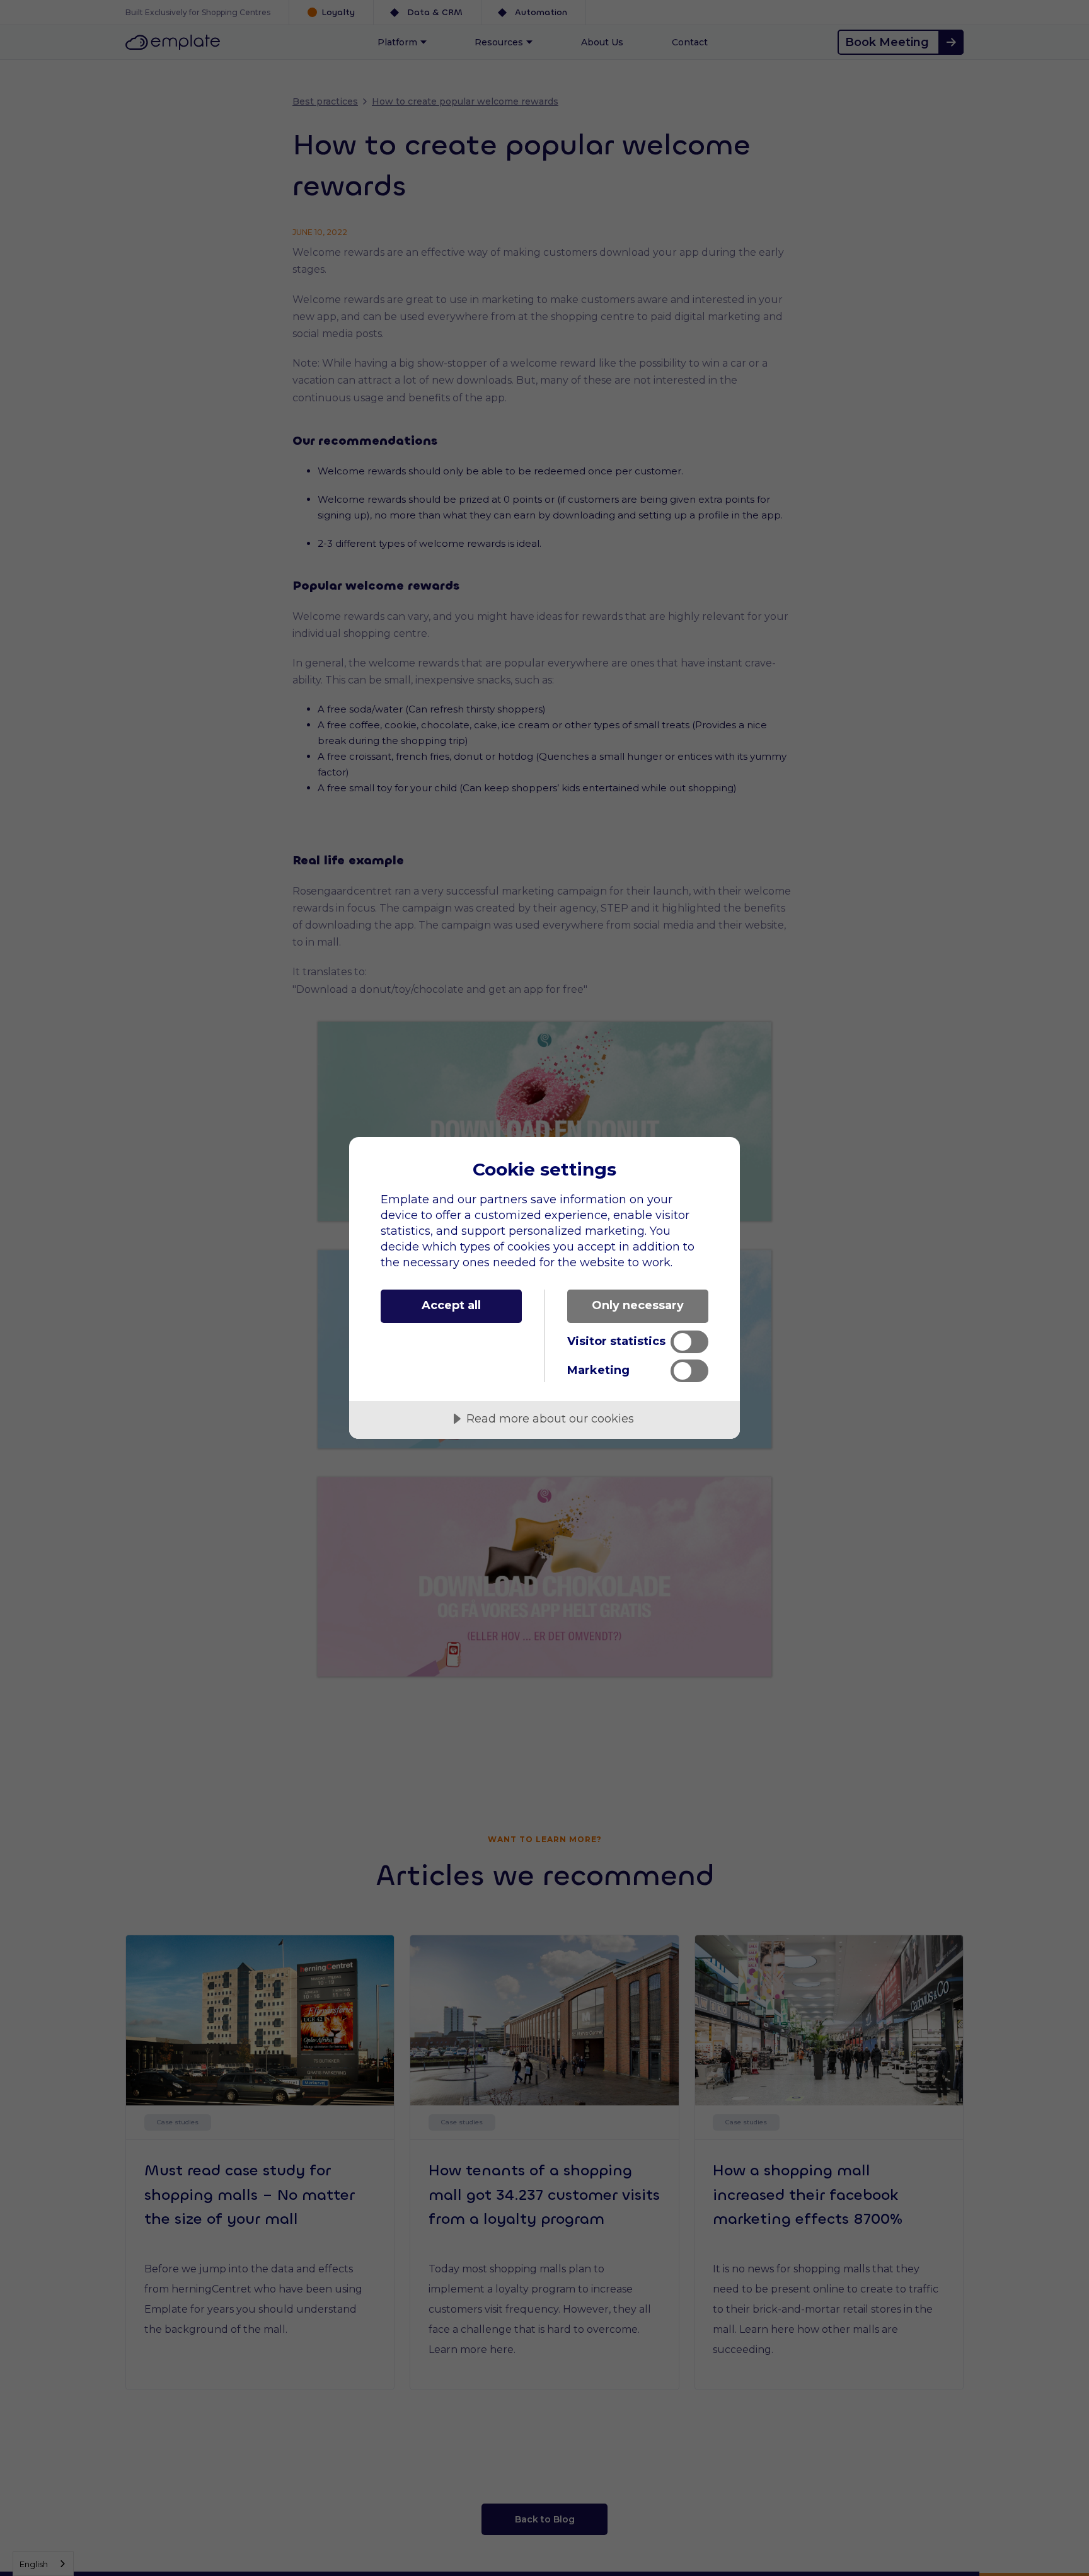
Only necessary (638, 1305)
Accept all (451, 1305)
